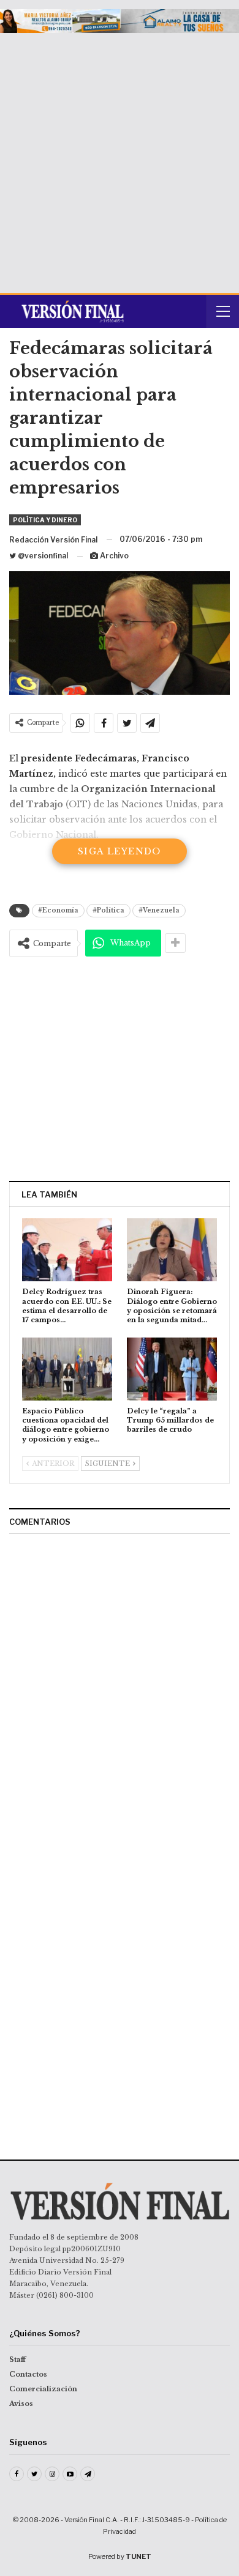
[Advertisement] (120, 158)
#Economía (58, 910)
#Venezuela (159, 910)
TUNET (138, 2556)
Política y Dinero (45, 520)
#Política (108, 910)
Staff (17, 2359)
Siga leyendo (120, 851)
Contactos (28, 2374)
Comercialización (43, 2389)
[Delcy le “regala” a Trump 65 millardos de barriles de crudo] (172, 1369)
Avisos (21, 2404)
